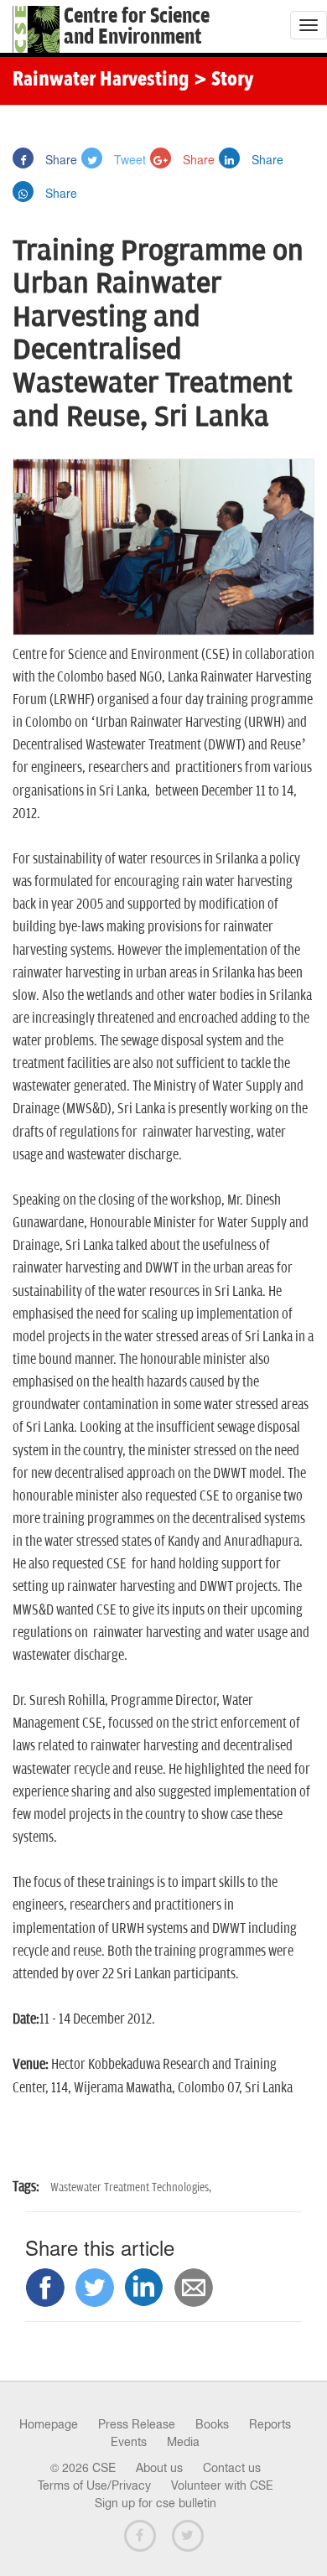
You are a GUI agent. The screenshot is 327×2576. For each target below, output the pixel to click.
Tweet (128, 159)
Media (183, 2442)
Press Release (137, 2424)
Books (212, 2424)
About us (159, 2468)
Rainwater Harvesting (101, 80)
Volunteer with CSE (222, 2485)
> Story (223, 80)
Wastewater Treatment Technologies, (131, 2187)
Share (60, 159)
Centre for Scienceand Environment (137, 27)
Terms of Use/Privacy (94, 2485)
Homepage (49, 2424)
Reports (270, 2424)
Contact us (232, 2468)
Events (129, 2442)
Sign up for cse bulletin (156, 2503)
